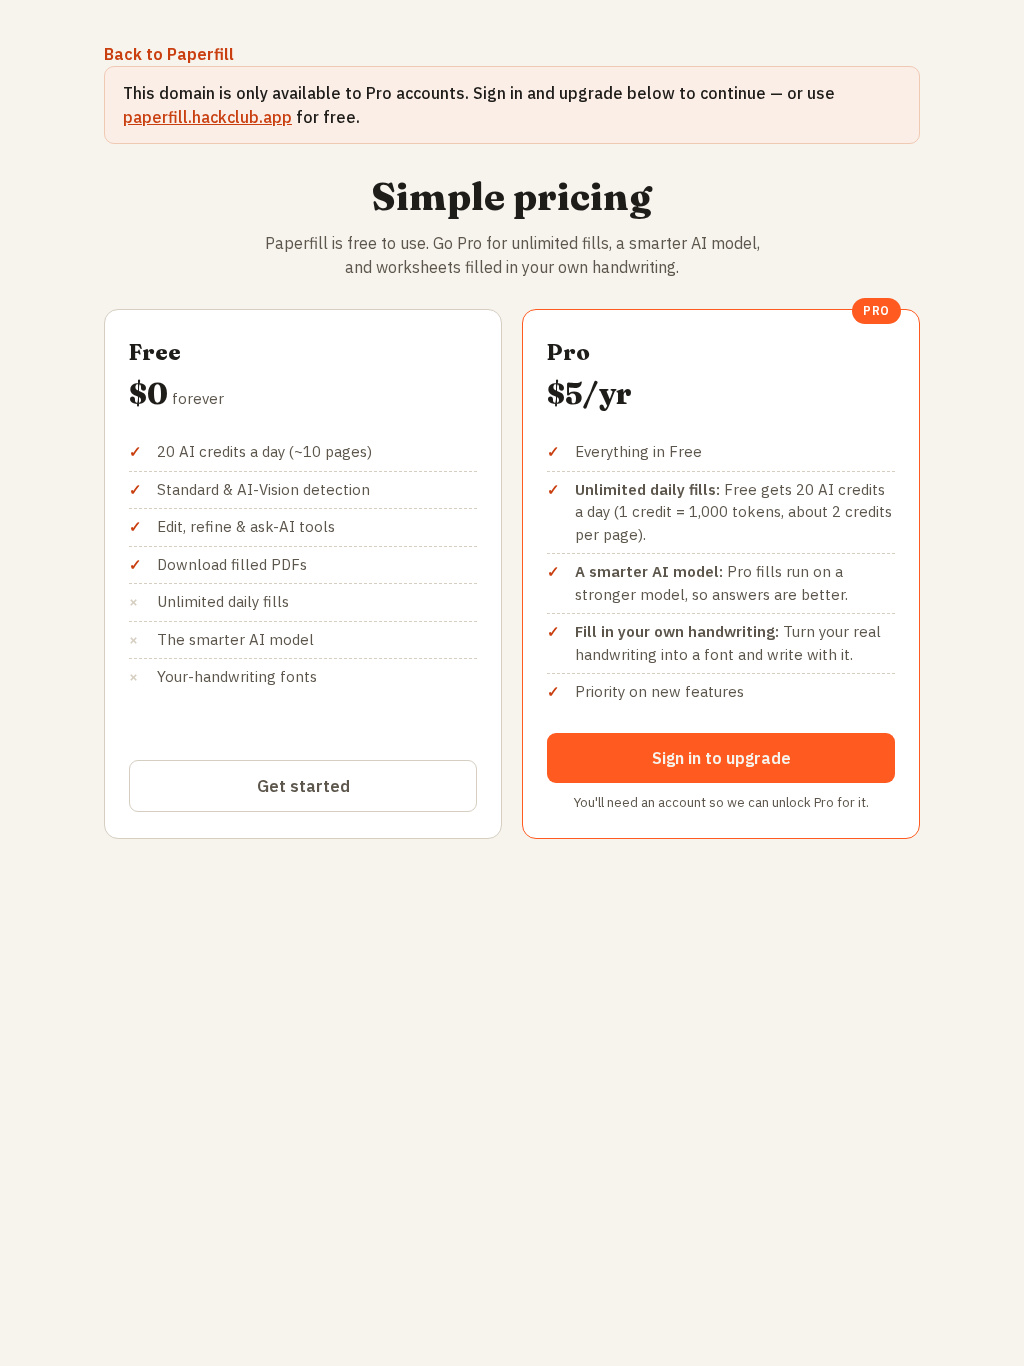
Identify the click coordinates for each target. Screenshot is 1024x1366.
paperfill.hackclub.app (207, 117)
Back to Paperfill (169, 54)
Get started (303, 786)
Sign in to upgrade (721, 758)
